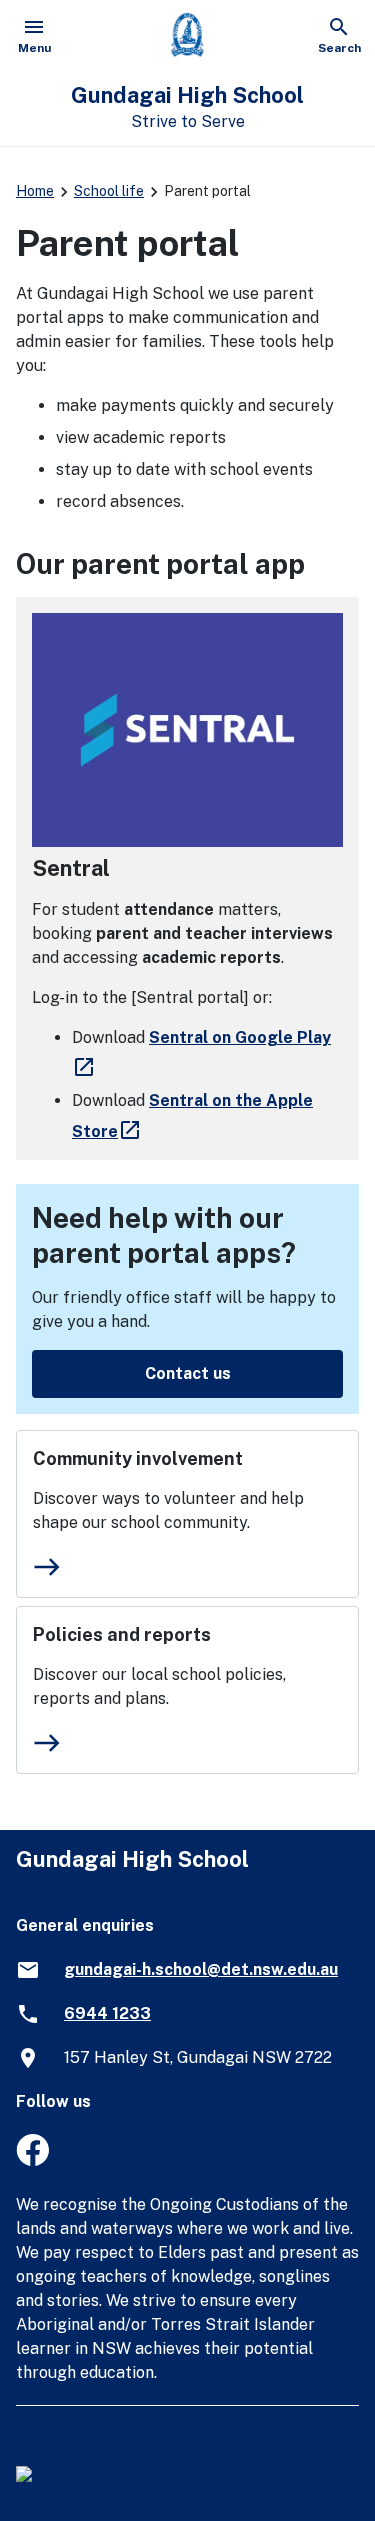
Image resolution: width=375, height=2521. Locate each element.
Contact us (188, 1373)
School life (109, 191)
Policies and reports (122, 1634)
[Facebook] (32, 2160)
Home (35, 191)
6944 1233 (107, 2013)
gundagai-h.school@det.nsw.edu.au (201, 1969)
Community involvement (138, 1458)
